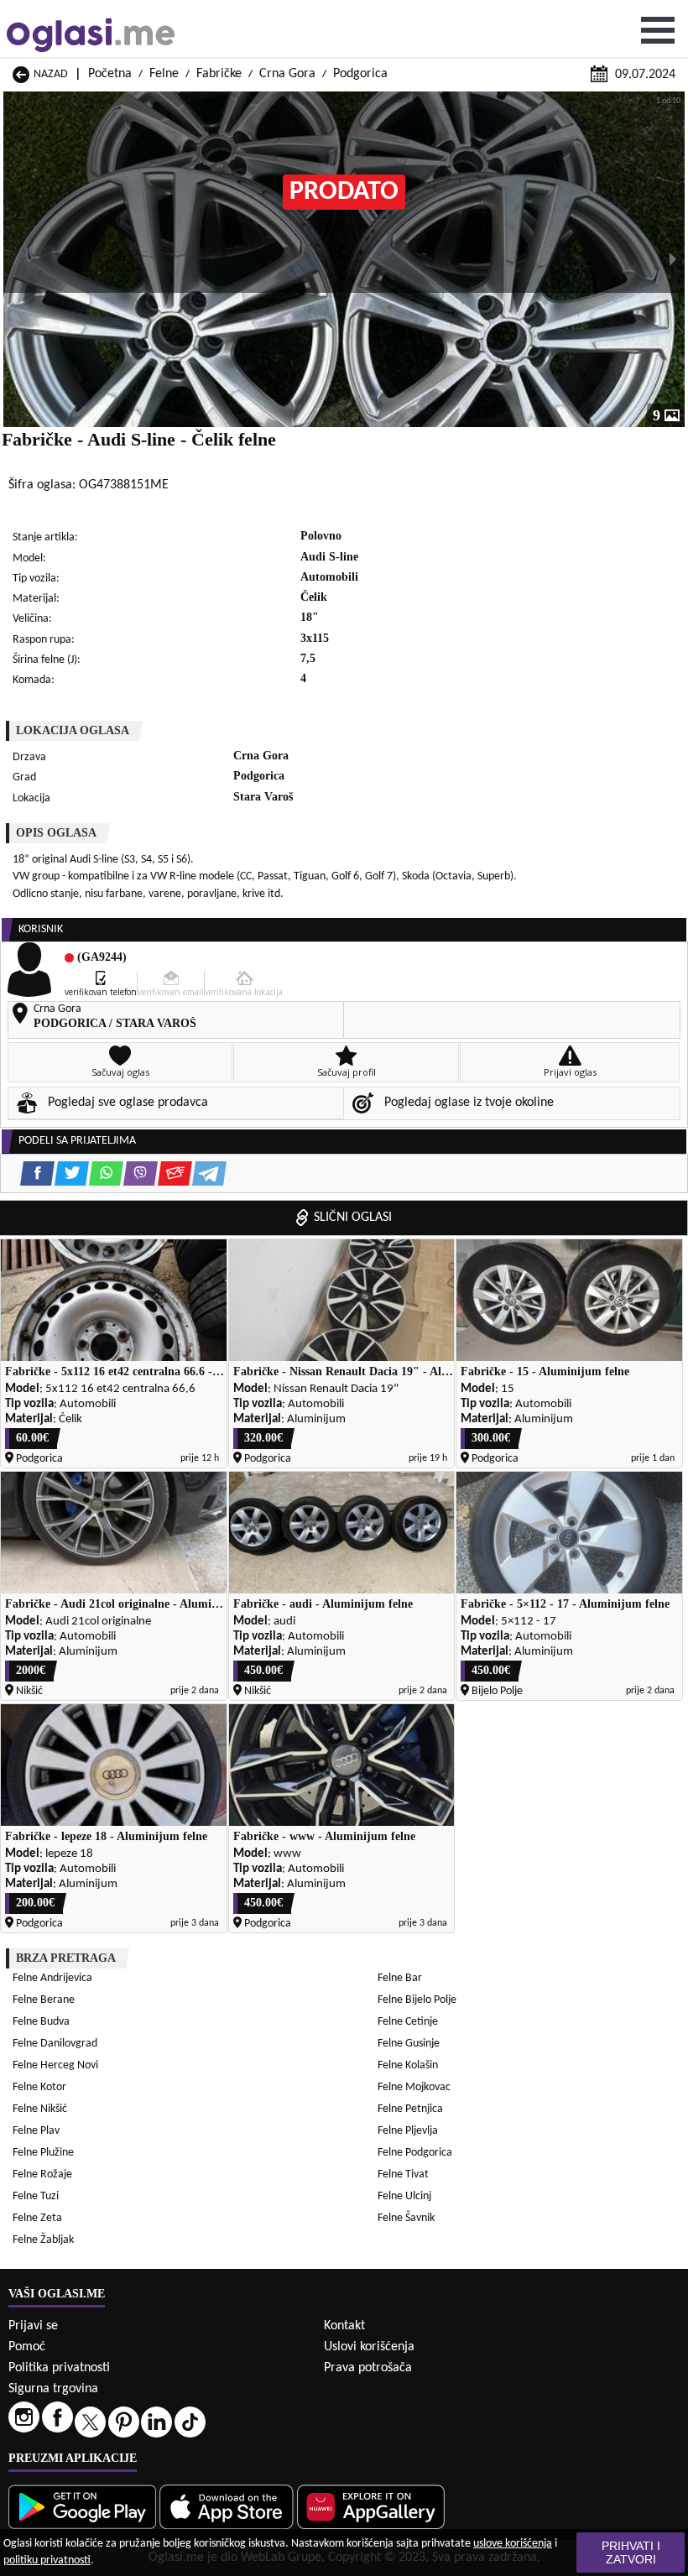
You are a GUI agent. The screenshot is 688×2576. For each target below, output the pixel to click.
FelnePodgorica (415, 2153)
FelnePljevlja (408, 2131)
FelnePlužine (43, 2153)
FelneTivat (403, 2174)
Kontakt (344, 2326)
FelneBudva (41, 2022)
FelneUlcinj (404, 2196)
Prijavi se (33, 2326)
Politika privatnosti (59, 2368)
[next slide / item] (673, 259)
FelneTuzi (36, 2196)
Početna (110, 74)
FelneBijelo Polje (417, 2000)
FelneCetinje (408, 2022)
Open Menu (658, 30)
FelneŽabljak (43, 2240)
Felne (164, 74)
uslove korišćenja (513, 2544)
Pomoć (27, 2347)
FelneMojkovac (414, 2087)
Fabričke (219, 74)
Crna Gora (287, 74)
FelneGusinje (409, 2044)
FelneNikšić (40, 2109)
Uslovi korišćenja (369, 2347)
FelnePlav (36, 2131)
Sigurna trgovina (53, 2389)
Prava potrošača (368, 2368)
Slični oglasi (353, 1218)
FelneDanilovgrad (55, 2044)
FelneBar (400, 1978)
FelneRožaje (42, 2174)
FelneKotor (39, 2087)
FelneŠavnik (406, 2218)
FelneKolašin (408, 2065)
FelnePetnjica (410, 2109)
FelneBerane (44, 2000)
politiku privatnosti (47, 2560)
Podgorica (360, 74)
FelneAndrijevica (52, 1978)
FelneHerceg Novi (55, 2065)
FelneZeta (37, 2218)
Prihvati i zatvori (631, 2553)
